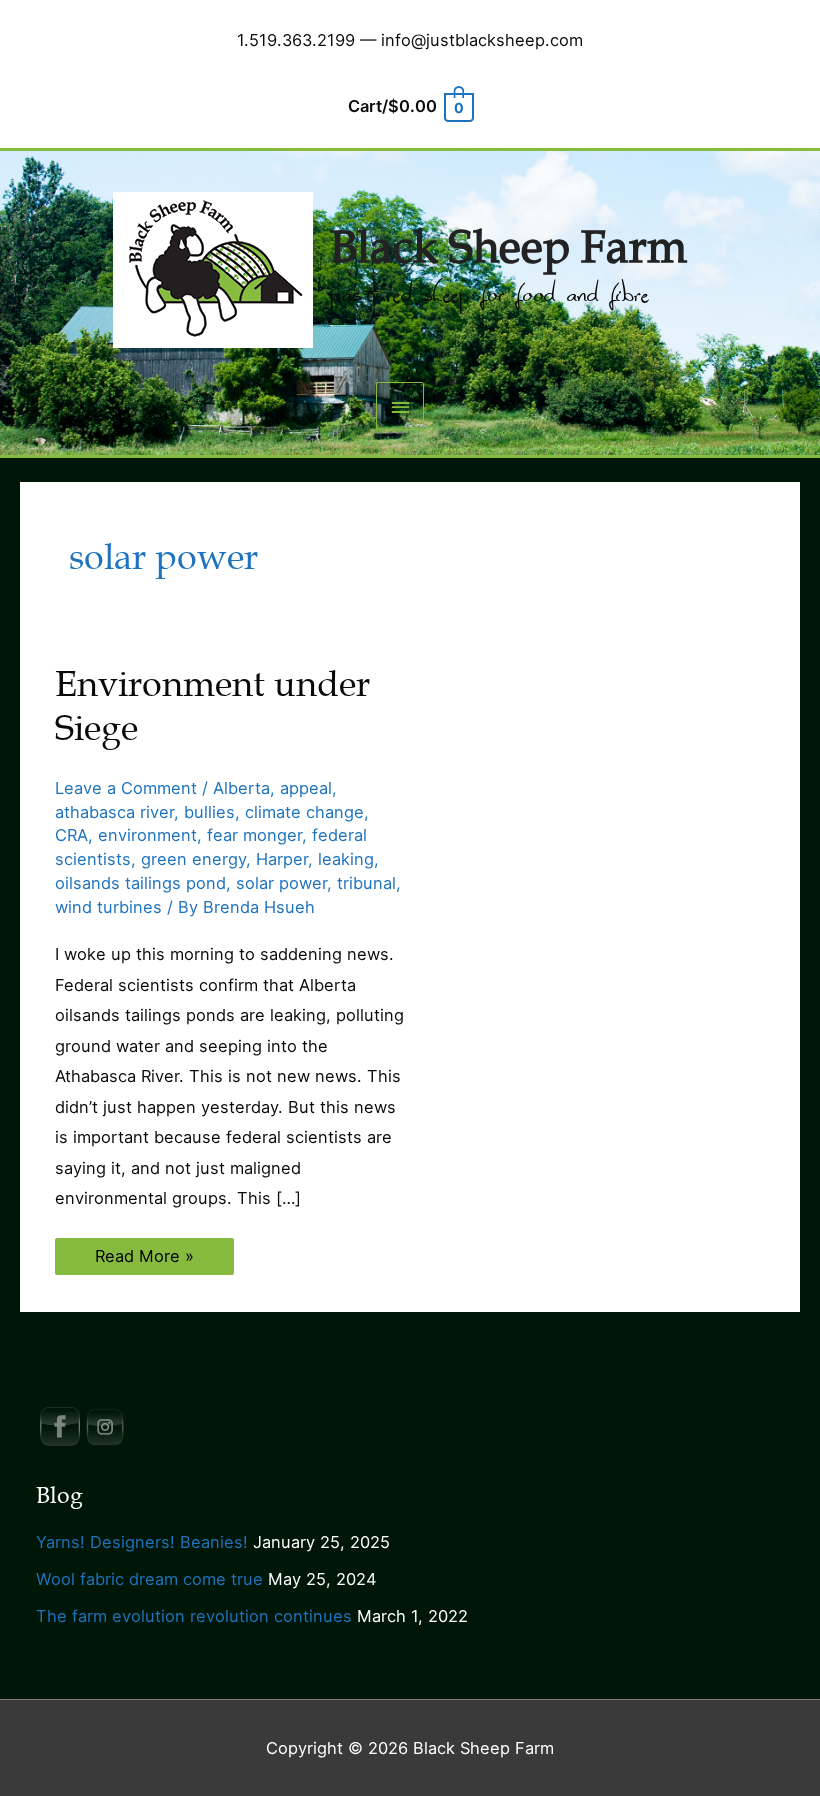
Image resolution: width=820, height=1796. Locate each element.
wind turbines (108, 907)
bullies (209, 812)
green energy (193, 859)
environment (147, 835)
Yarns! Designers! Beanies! (142, 1542)
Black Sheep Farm (508, 248)
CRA (71, 835)
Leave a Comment (126, 788)
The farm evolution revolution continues (194, 1616)
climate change (304, 812)
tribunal (366, 883)
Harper (282, 859)
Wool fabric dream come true (149, 1579)
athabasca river (114, 812)
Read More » (144, 1259)
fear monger (254, 835)
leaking (346, 859)
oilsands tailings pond (140, 883)
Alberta (241, 788)
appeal (306, 788)
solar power (281, 883)
